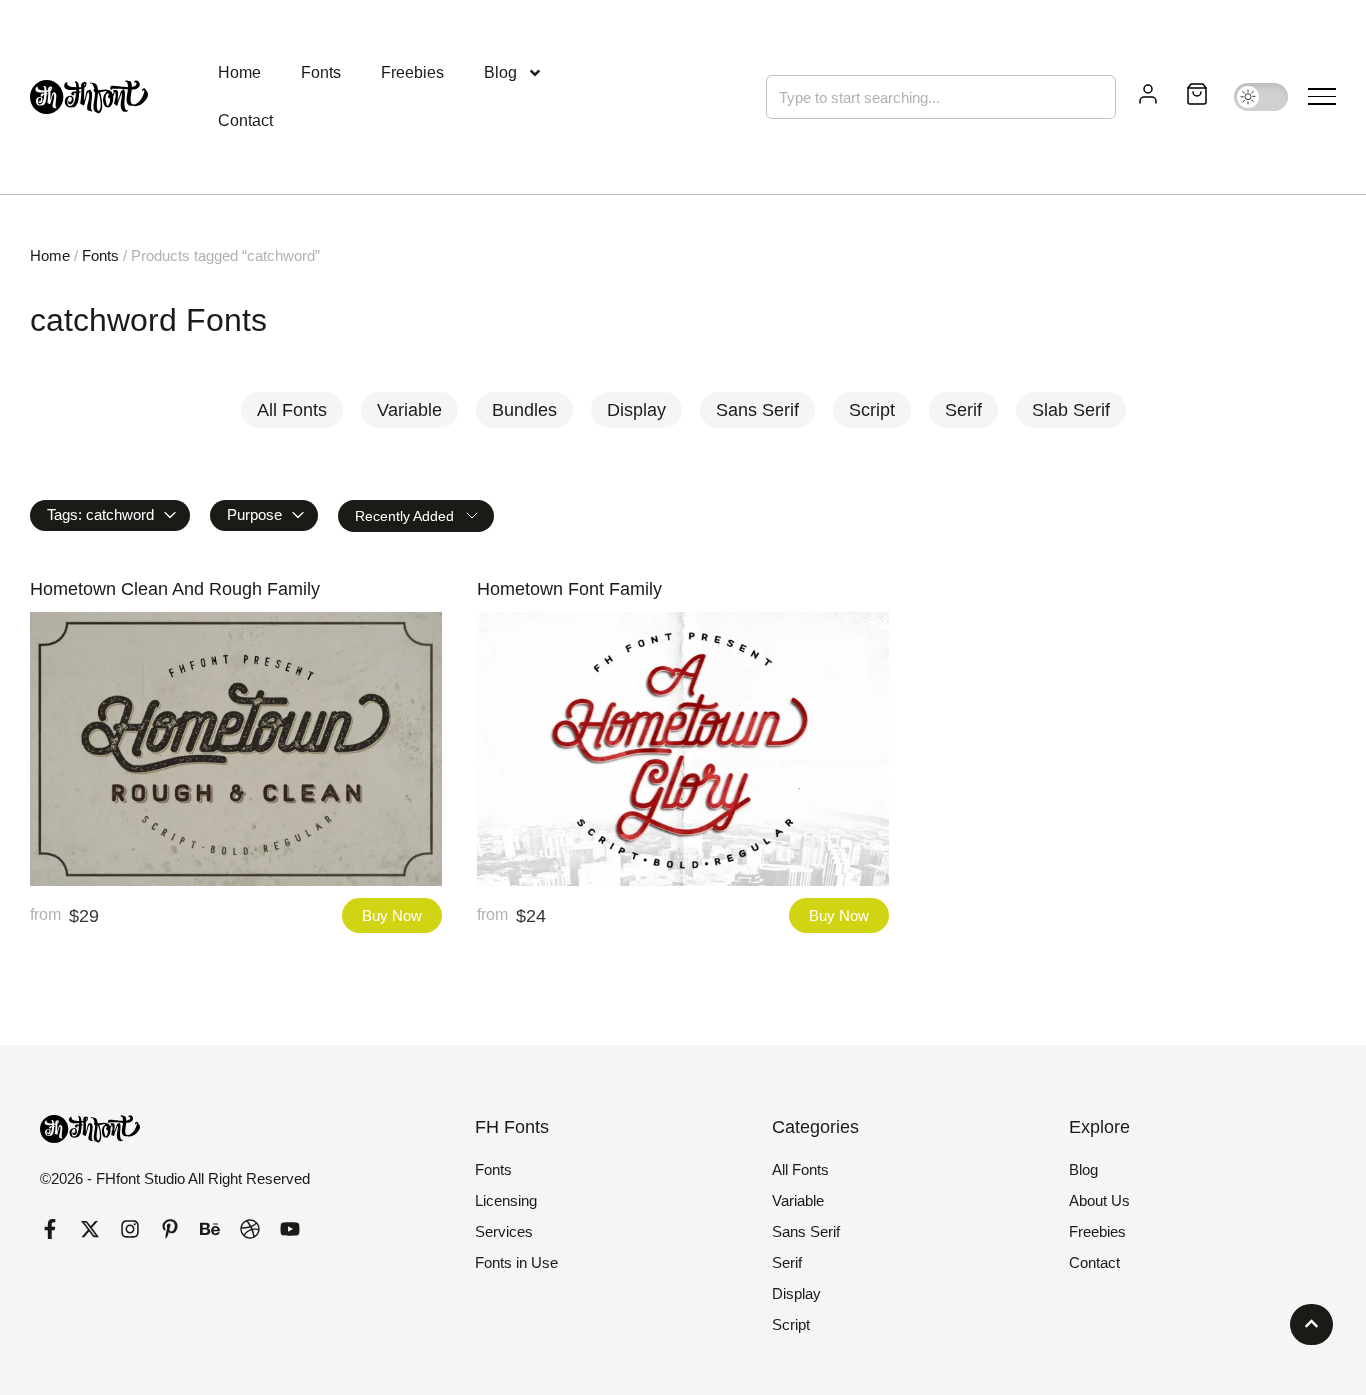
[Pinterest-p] (170, 1229)
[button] (1322, 97)
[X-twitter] (90, 1229)
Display (796, 1293)
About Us (1099, 1200)
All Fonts (800, 1169)
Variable (798, 1200)
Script (791, 1324)
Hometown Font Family (569, 589)
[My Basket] (1197, 97)
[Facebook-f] (50, 1229)
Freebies (412, 72)
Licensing (506, 1200)
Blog (500, 72)
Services (504, 1231)
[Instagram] (130, 1229)
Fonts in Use (516, 1262)
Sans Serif (806, 1231)
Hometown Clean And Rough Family (175, 589)
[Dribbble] (250, 1229)
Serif (787, 1262)
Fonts (321, 72)
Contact (245, 120)
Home (239, 72)
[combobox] (941, 97)
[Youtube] (290, 1229)
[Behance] (210, 1229)
